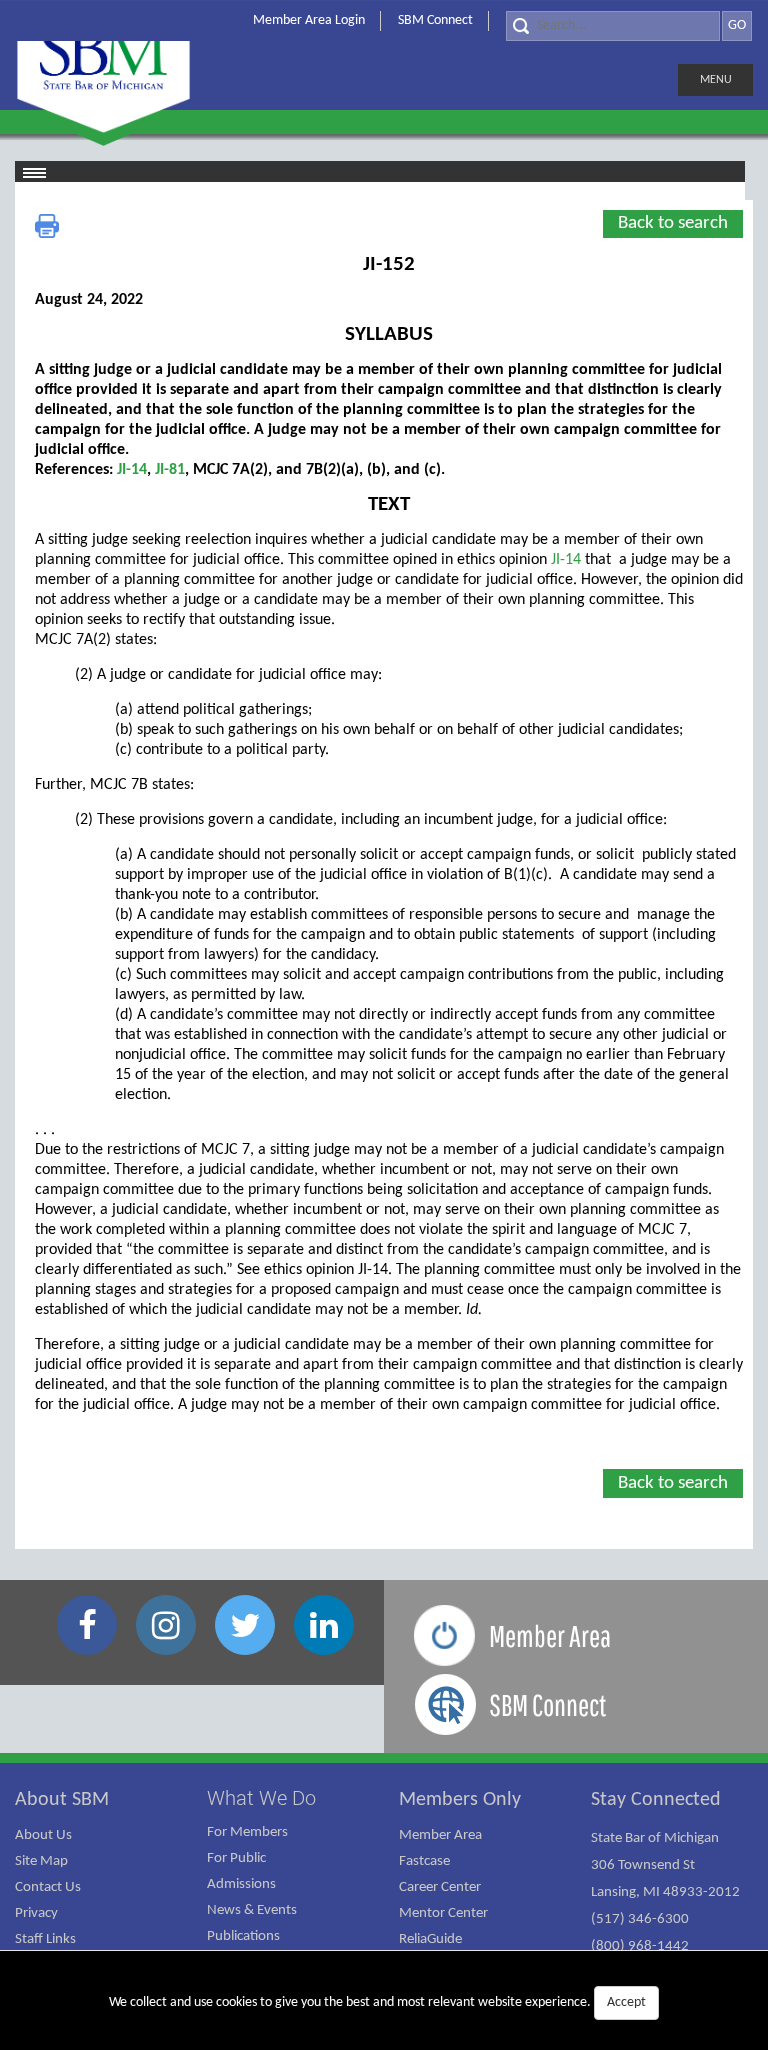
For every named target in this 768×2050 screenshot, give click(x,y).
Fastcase (424, 1861)
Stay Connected (656, 1800)
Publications (243, 1936)
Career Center (440, 1887)
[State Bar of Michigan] (103, 67)
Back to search (673, 223)
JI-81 (170, 470)
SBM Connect (435, 20)
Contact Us (48, 1887)
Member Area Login (309, 20)
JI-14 (132, 470)
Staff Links (45, 1939)
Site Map (41, 1861)
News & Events (252, 1910)
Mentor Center (443, 1913)
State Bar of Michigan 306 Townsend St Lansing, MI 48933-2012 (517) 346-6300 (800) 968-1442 (665, 1892)
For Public (236, 1858)
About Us (43, 1835)
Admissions (241, 1884)
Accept (626, 2002)
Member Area (440, 1835)
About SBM (62, 1800)
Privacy (36, 1913)
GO (737, 25)
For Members (247, 1832)
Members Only (460, 1800)
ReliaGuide (430, 1939)
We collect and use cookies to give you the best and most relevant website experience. (377, 2002)
